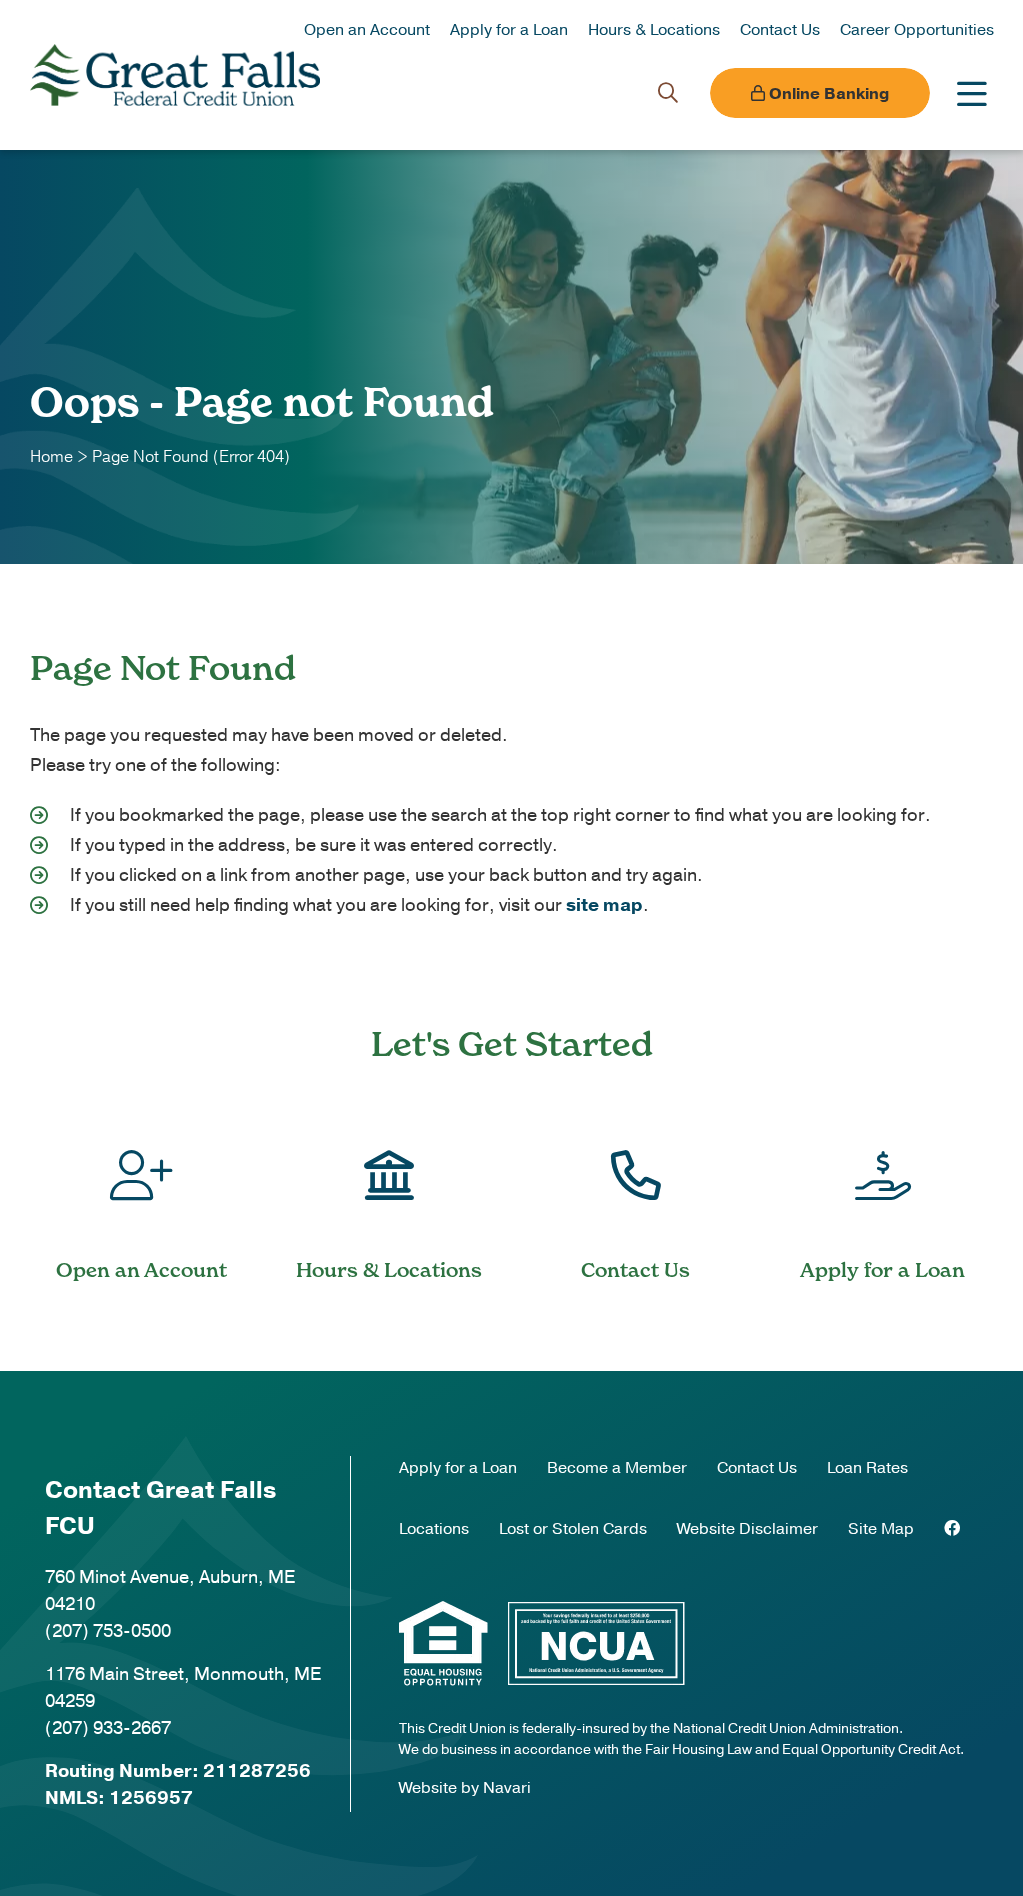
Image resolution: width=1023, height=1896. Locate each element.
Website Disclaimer (747, 1529)
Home (51, 457)
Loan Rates (867, 1468)
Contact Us (780, 30)
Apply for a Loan (509, 30)
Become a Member (617, 1468)
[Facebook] (952, 1529)
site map (604, 905)
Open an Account (367, 30)
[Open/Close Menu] (972, 93)
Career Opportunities (917, 30)
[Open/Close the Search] (668, 93)
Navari (507, 1788)
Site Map (881, 1529)
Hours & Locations (654, 30)
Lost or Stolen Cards (573, 1529)
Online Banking (827, 94)
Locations (434, 1529)
